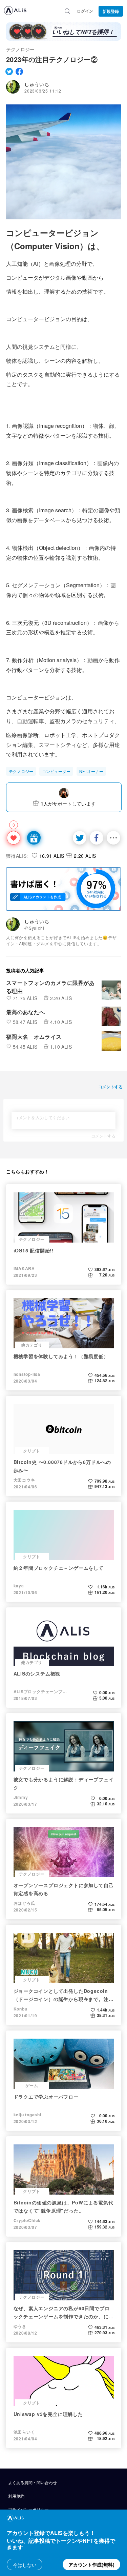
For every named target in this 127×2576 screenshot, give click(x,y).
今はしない (25, 2565)
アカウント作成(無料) (91, 2564)
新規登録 (111, 11)
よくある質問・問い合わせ (33, 2482)
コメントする (103, 1136)
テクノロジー (20, 49)
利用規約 (16, 2496)
